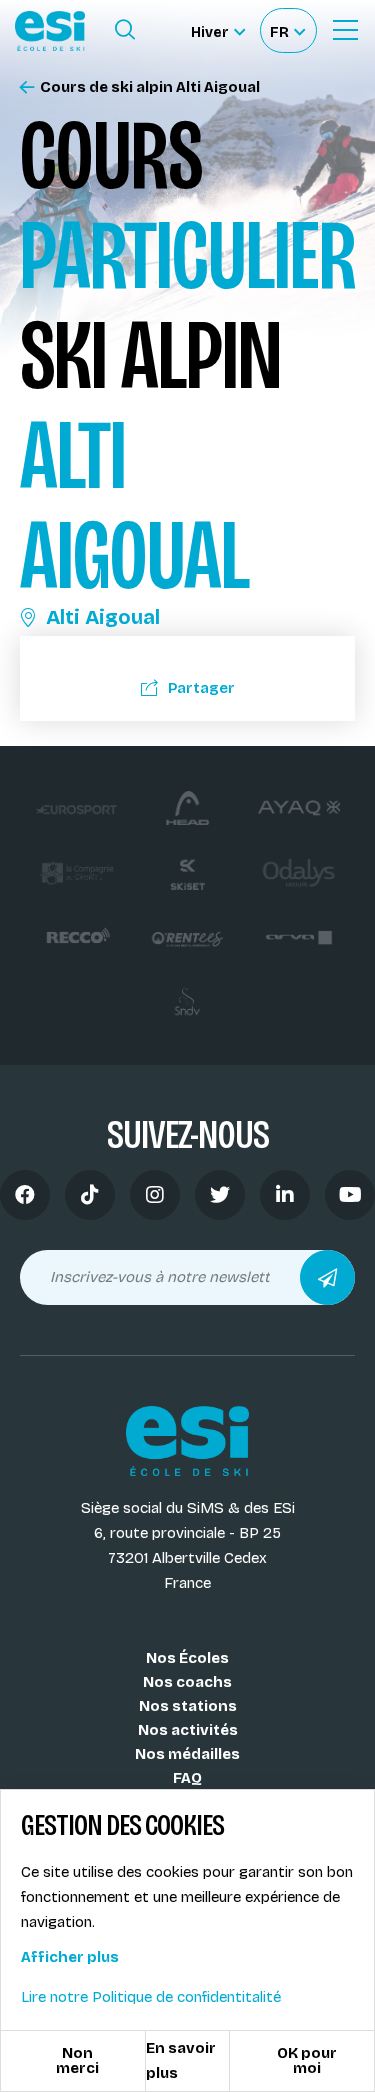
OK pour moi (307, 2060)
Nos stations (188, 1706)
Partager (201, 688)
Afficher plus (70, 1957)
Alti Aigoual (103, 617)
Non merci (77, 2060)
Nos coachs (187, 1682)
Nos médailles (187, 1754)
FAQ (187, 1778)
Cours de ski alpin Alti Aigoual (150, 87)
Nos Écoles (187, 1658)
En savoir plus (181, 2060)
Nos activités (188, 1730)
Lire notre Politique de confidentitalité (151, 1997)
